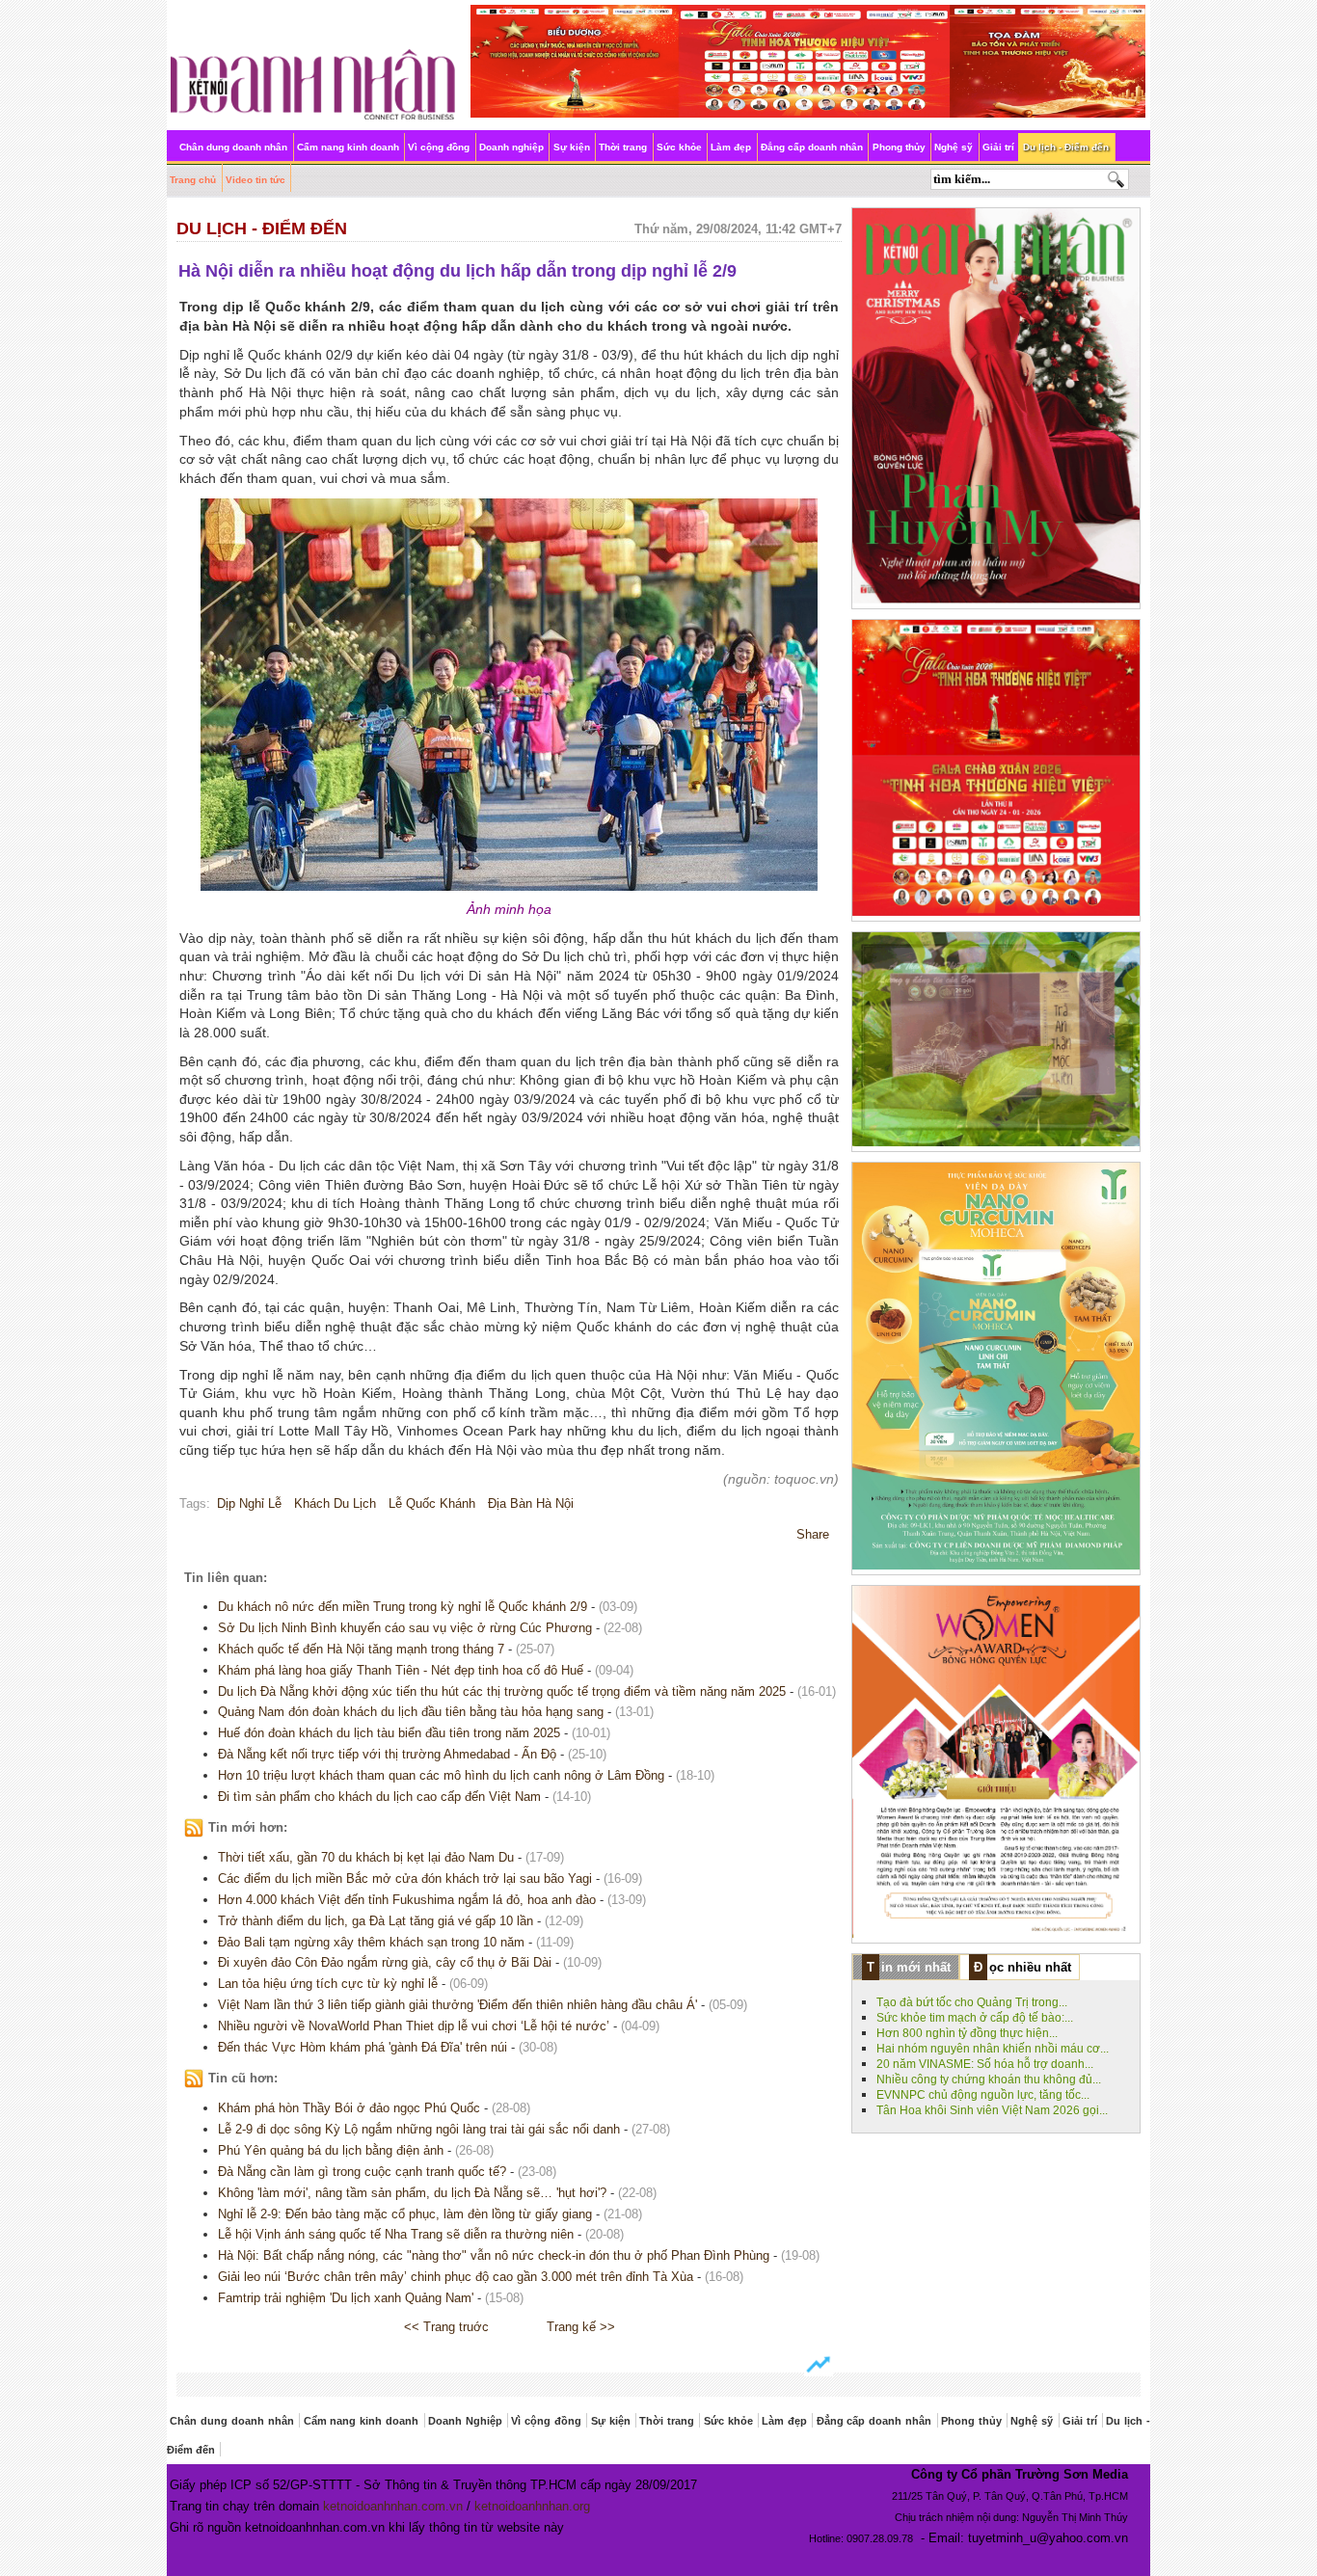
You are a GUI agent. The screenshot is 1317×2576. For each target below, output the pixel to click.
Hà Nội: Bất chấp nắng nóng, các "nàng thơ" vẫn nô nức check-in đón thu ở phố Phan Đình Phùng (494, 2255)
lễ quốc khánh (432, 1503)
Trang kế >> (581, 2327)
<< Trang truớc (446, 2327)
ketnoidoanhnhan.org (532, 2506)
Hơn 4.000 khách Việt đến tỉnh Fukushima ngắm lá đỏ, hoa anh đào (407, 1900)
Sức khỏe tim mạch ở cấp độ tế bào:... (975, 2018)
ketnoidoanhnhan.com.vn (393, 2506)
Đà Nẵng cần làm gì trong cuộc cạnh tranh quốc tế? (362, 2172)
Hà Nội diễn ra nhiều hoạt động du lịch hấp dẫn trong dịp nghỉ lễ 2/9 (457, 271)
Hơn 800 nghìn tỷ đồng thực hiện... (967, 2033)
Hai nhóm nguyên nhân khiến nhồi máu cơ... (993, 2049)
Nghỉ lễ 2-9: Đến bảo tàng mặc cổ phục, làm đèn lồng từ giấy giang (405, 2214)
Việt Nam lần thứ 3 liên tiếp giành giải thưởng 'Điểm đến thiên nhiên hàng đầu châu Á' (457, 2005)
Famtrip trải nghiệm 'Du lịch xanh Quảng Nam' (346, 2298)
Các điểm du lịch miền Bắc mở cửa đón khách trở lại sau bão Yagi (405, 1878)
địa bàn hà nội (531, 1503)
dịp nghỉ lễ (249, 1503)
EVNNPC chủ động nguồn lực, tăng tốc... (983, 2095)
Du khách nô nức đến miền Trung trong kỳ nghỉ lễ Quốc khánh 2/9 (403, 1607)
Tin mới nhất (909, 1967)
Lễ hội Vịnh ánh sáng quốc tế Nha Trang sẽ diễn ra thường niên (396, 2234)
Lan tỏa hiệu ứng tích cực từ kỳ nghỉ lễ (328, 1984)
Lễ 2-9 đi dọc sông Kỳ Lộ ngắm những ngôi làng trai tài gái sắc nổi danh (419, 2129)
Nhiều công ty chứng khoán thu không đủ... (989, 2080)
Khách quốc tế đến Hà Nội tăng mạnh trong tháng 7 (361, 1649)
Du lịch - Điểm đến (262, 228)
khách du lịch (335, 1503)
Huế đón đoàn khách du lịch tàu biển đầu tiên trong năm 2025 (389, 1733)
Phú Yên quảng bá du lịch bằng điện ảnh (331, 2150)
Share (813, 1534)
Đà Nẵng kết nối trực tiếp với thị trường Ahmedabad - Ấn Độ (387, 1754)
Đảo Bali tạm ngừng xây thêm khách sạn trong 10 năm (371, 1942)
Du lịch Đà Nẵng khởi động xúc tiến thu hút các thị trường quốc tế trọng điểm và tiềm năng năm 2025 (502, 1691)
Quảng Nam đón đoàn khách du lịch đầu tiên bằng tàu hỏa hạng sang (411, 1712)
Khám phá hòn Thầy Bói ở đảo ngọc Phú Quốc (349, 2108)
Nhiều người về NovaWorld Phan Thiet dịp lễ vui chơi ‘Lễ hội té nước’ (414, 2026)
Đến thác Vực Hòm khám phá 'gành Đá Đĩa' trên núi (363, 2047)
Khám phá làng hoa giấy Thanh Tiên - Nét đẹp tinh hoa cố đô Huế (401, 1670)
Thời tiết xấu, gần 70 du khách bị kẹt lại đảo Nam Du (366, 1857)
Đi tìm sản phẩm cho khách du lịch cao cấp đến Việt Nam (379, 1797)
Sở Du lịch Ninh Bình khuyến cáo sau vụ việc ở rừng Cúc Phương (405, 1628)
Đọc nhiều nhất (1022, 1967)
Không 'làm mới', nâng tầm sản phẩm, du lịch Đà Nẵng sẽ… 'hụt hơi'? (412, 2193)
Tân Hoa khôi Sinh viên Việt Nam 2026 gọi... (992, 2110)
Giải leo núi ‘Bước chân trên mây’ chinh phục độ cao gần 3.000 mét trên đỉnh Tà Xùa (456, 2277)
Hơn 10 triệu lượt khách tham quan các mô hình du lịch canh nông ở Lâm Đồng (441, 1775)
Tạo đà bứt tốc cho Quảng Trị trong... (972, 2002)
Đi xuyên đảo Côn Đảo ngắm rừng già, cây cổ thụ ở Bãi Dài (385, 1962)
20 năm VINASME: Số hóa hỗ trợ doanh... (985, 2064)
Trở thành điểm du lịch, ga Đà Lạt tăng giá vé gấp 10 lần (376, 1921)
